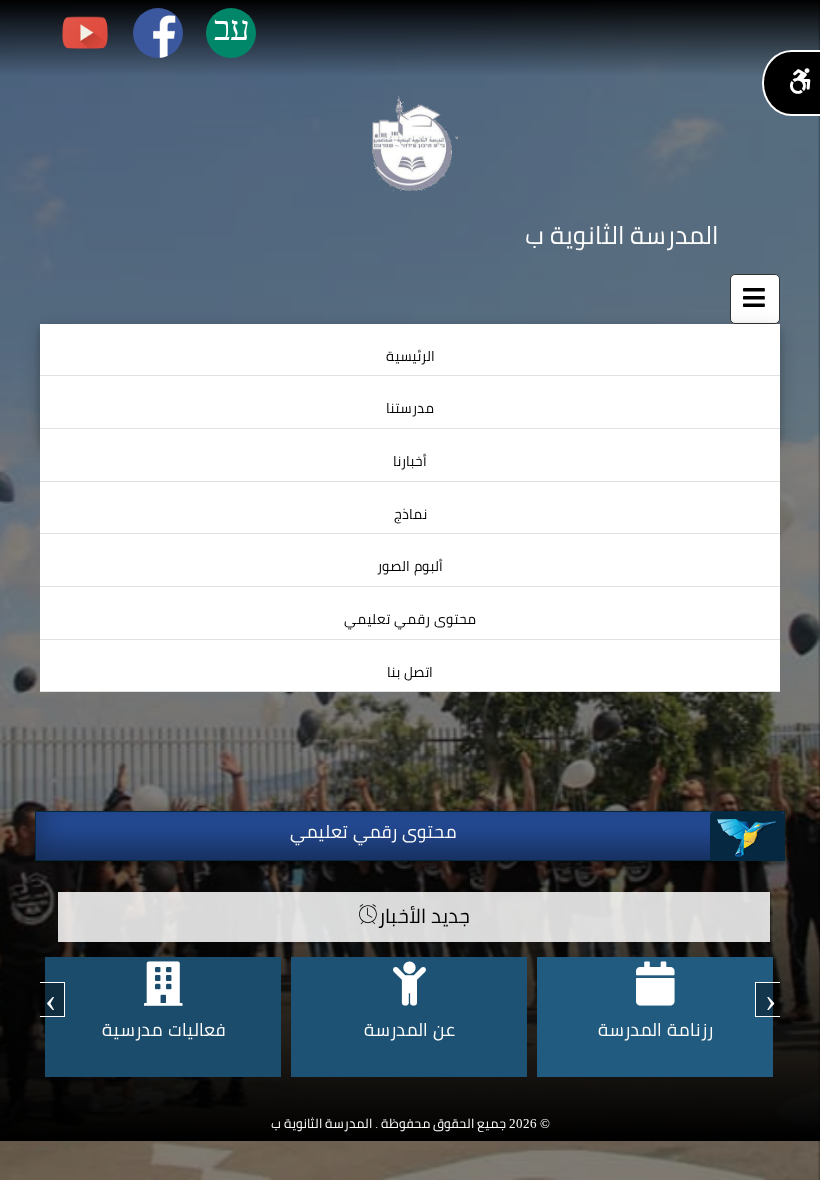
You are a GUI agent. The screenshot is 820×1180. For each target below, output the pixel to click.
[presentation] (770, 999)
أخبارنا (410, 461)
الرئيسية (410, 356)
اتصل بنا (410, 672)
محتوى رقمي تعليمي (410, 619)
